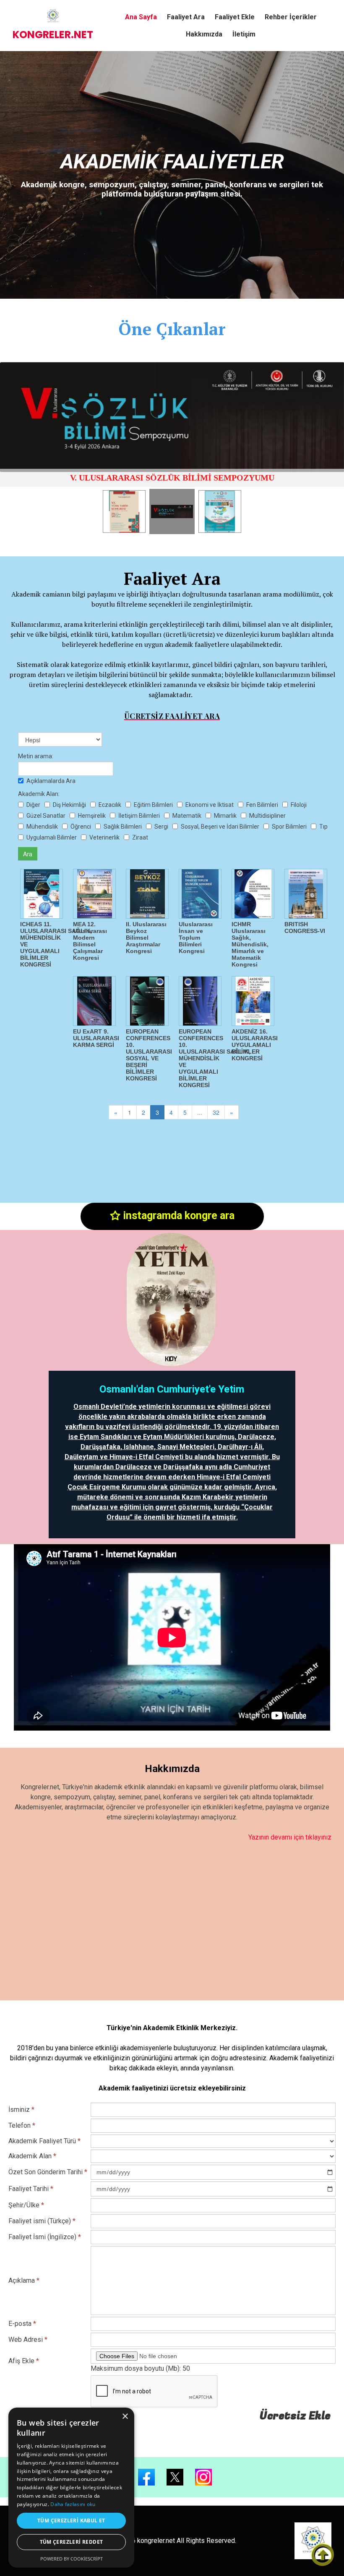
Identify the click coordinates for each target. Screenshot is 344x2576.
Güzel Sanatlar (46, 816)
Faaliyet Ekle (235, 17)
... (200, 1112)
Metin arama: (36, 756)
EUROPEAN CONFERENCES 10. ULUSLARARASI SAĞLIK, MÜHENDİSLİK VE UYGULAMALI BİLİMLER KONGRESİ (215, 1058)
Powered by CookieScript (72, 2559)
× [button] (125, 2417)
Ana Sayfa (141, 17)
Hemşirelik (92, 816)
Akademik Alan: (39, 794)
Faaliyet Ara (186, 17)
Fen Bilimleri (262, 805)
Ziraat (140, 837)
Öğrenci (81, 827)
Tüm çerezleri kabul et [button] (71, 2520)
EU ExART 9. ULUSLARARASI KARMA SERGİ (96, 1038)
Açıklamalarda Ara (51, 781)
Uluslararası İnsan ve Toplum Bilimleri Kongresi (196, 938)
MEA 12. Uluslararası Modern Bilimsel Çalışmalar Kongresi (90, 941)
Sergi (161, 827)
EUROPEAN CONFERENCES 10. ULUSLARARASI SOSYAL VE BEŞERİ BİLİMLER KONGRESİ (149, 1055)
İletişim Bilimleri (139, 816)
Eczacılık (110, 805)
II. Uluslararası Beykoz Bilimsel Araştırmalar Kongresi (146, 938)
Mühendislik (42, 827)
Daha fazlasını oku (73, 2504)
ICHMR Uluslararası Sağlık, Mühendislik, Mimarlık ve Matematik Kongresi (250, 944)
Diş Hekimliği (69, 805)
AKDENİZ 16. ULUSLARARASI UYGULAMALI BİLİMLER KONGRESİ (255, 1045)
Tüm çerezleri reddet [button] (72, 2542)
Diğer (33, 805)
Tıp (323, 827)
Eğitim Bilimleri (153, 805)
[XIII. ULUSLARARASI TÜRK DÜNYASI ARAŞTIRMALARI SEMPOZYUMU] (172, 417)
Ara (28, 854)
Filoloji (299, 805)
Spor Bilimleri (289, 827)
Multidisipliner (267, 816)
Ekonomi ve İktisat (210, 805)
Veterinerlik (104, 837)
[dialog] (71, 2488)
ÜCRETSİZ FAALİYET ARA (172, 716)
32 (216, 1112)
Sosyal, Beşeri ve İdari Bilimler (220, 827)
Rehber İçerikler (291, 17)
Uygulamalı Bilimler (52, 837)
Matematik (187, 816)
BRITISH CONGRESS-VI (305, 928)
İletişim (244, 34)
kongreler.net (53, 35)
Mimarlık (225, 816)
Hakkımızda (204, 34)
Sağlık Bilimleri (123, 827)
